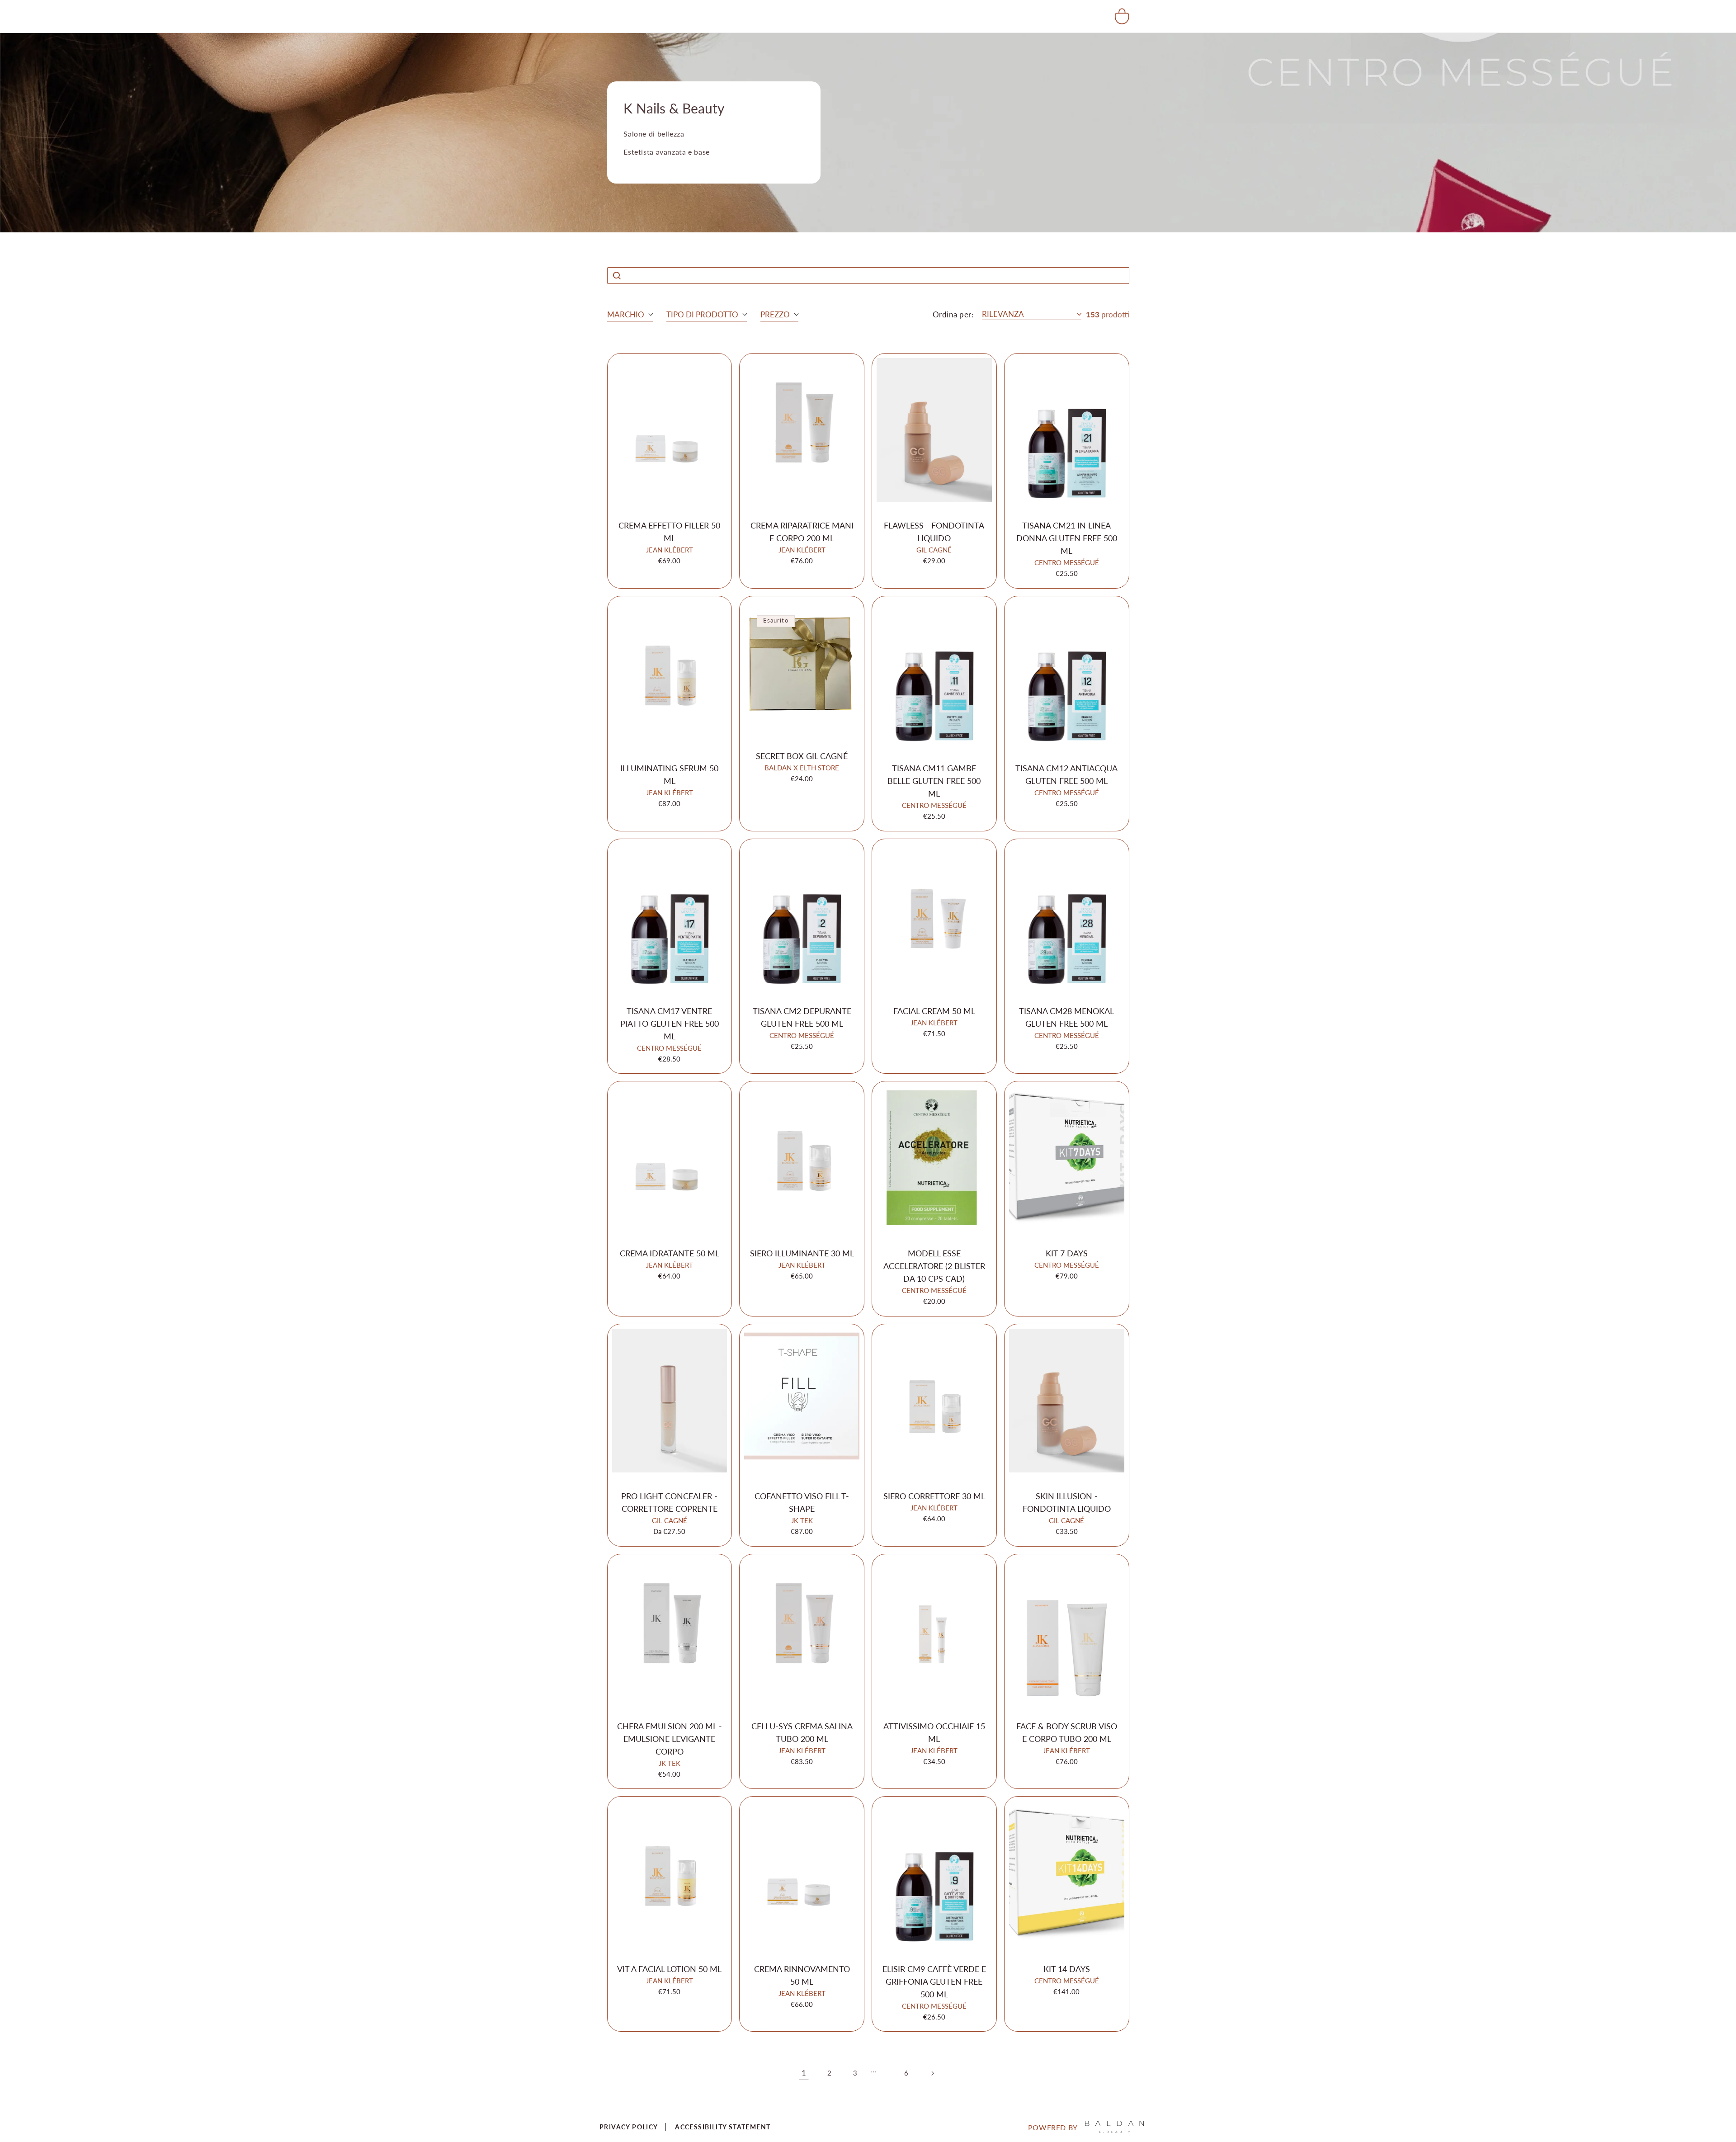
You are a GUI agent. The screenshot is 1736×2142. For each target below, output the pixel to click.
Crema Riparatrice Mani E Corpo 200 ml (802, 532)
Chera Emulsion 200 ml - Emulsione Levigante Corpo (670, 1739)
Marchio (626, 314)
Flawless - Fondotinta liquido (934, 532)
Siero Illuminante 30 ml (802, 1253)
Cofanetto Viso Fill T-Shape (802, 1502)
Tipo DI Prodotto (702, 314)
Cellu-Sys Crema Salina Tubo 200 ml (802, 1732)
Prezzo (775, 314)
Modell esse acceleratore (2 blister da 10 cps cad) (934, 1266)
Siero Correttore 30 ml (934, 1496)
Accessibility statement (723, 2127)
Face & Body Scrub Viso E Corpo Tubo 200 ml (1067, 1732)
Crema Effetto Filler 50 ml (669, 532)
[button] (1122, 16)
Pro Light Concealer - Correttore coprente (669, 1502)
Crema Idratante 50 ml (670, 1253)
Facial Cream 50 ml (934, 1011)
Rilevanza (1003, 314)
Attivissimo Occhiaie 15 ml (934, 1732)
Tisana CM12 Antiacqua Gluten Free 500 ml (1066, 774)
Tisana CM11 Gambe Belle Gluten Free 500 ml (934, 781)
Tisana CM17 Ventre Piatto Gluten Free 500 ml (670, 1024)
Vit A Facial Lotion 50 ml (669, 1969)
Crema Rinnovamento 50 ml (802, 1975)
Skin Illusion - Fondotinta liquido (1067, 1502)
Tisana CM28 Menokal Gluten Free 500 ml (1066, 1017)
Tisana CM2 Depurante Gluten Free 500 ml (802, 1017)
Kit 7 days (1067, 1253)
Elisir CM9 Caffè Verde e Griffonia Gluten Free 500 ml (934, 1982)
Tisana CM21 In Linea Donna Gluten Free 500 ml (1067, 538)
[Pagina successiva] (932, 2073)
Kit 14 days (1067, 1969)
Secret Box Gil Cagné (802, 756)
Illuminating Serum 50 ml (669, 774)
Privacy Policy (629, 2127)
